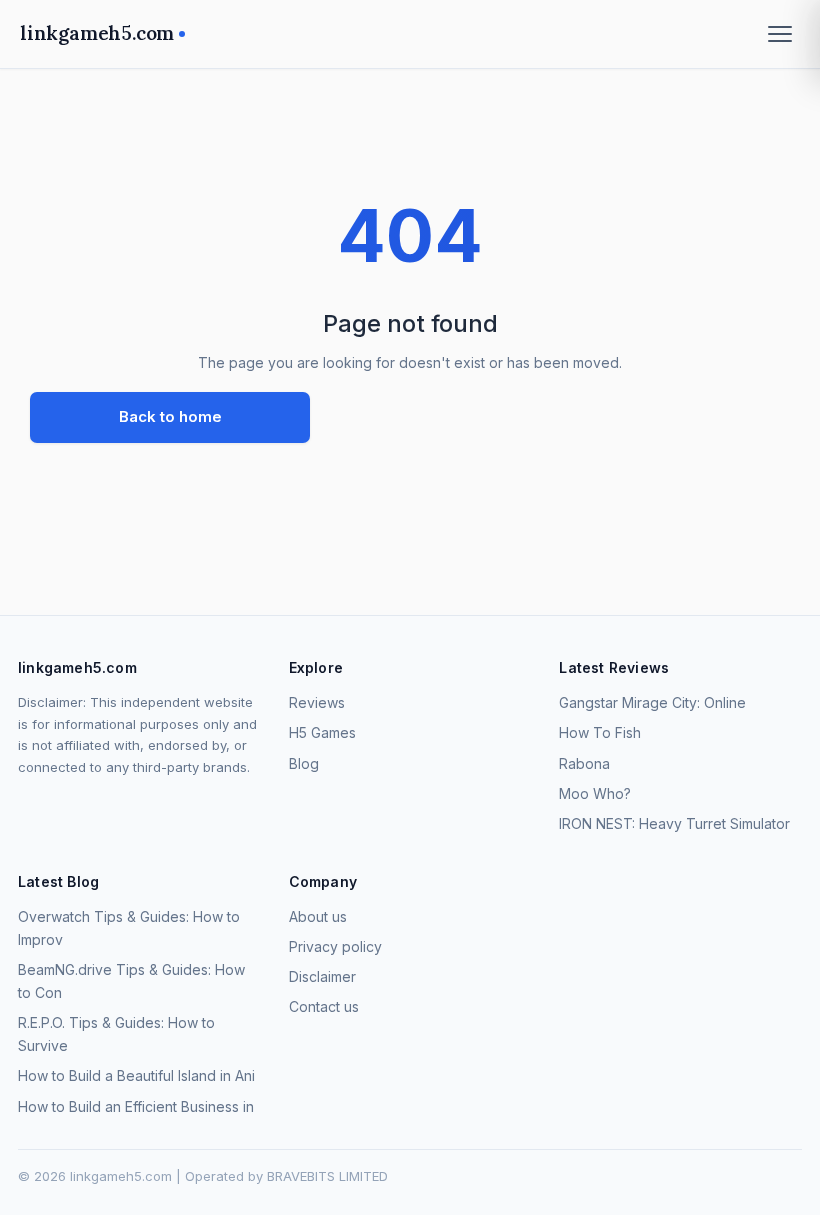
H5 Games (322, 732)
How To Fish (600, 732)
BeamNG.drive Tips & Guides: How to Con (131, 981)
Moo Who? (595, 793)
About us (318, 916)
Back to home (170, 416)
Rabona (584, 763)
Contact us (324, 1006)
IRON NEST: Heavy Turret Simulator (674, 823)
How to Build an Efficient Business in (136, 1106)
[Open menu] (780, 34)
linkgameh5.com (97, 33)
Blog (304, 763)
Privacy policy (335, 946)
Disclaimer (322, 976)
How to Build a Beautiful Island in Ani (136, 1075)
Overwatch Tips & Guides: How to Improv (129, 928)
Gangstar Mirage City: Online (652, 702)
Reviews (317, 702)
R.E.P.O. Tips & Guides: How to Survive (116, 1034)
